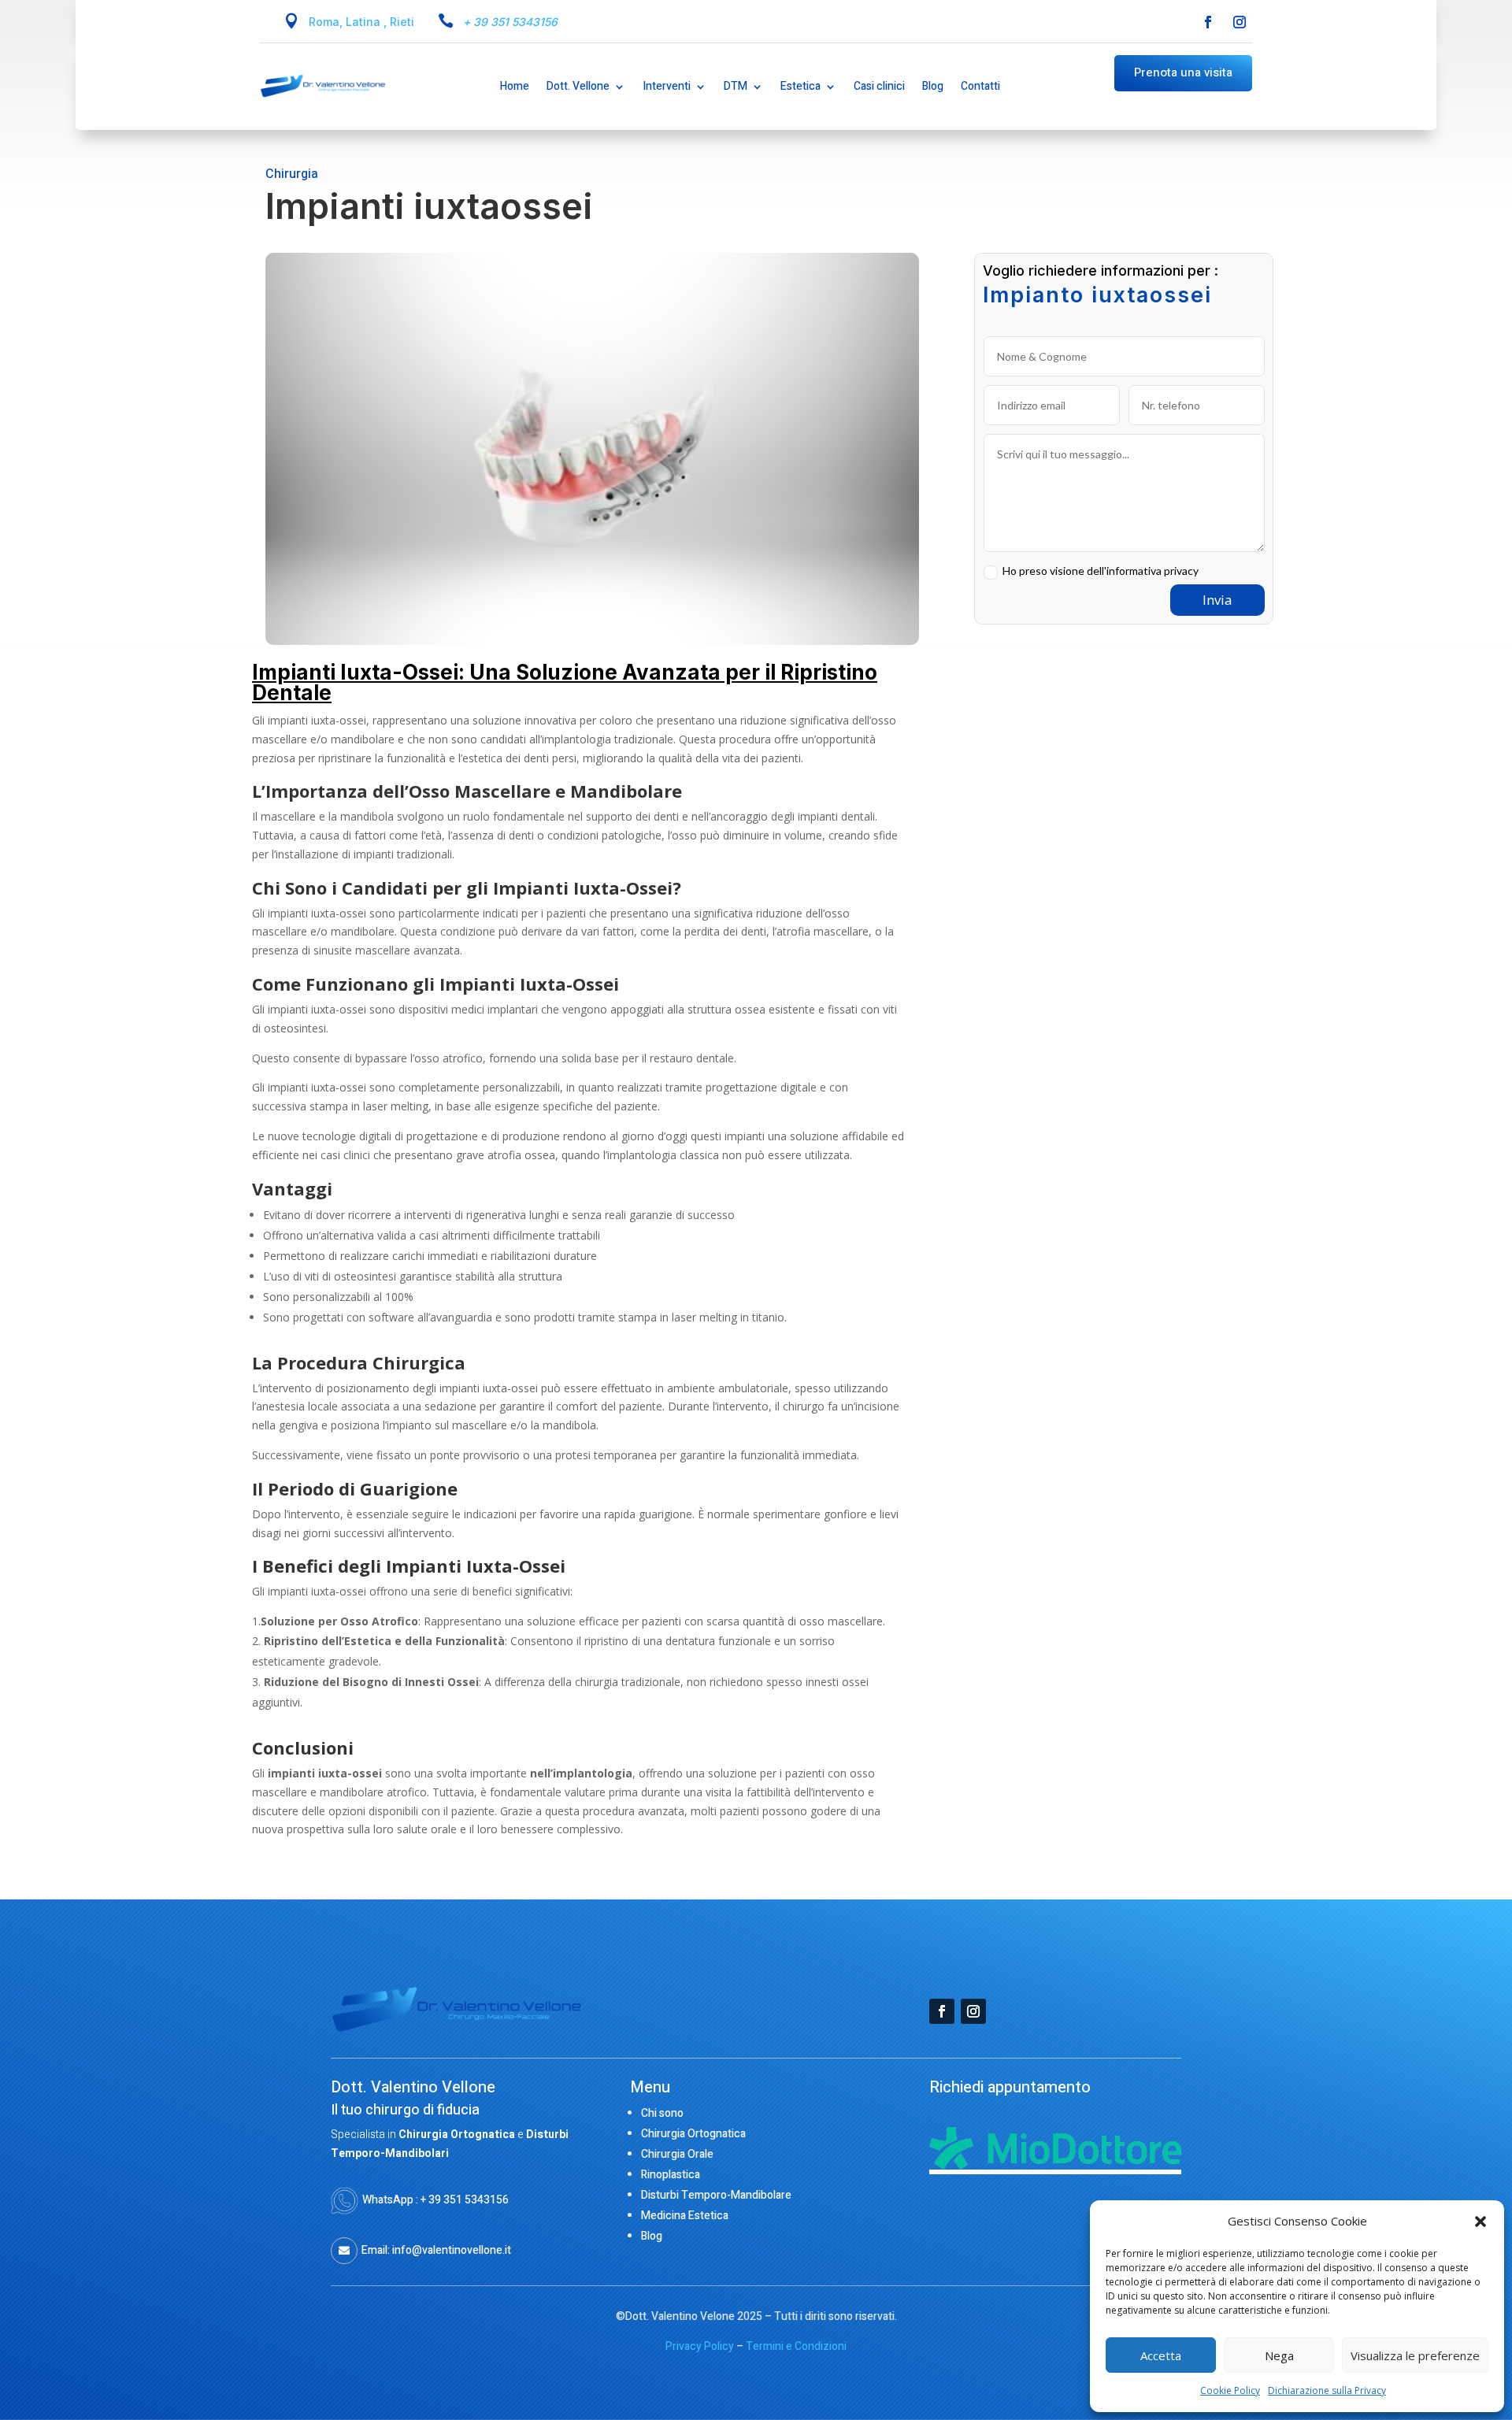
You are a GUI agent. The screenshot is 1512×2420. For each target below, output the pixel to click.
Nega (1279, 2355)
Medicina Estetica (685, 2216)
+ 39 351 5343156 (510, 22)
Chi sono (662, 2113)
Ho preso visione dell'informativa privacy (1101, 571)
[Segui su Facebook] (1208, 22)
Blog (652, 2236)
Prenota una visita (1183, 72)
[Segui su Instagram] (1240, 22)
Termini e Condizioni (796, 2346)
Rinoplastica (671, 2175)
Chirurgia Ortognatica (693, 2134)
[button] (1480, 2222)
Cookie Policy (1230, 2390)
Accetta (1161, 2355)
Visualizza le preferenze (1415, 2355)
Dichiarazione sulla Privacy (1327, 2390)
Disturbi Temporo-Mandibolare (716, 2195)
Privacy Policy (700, 2346)
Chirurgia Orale (677, 2154)
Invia (1217, 600)
